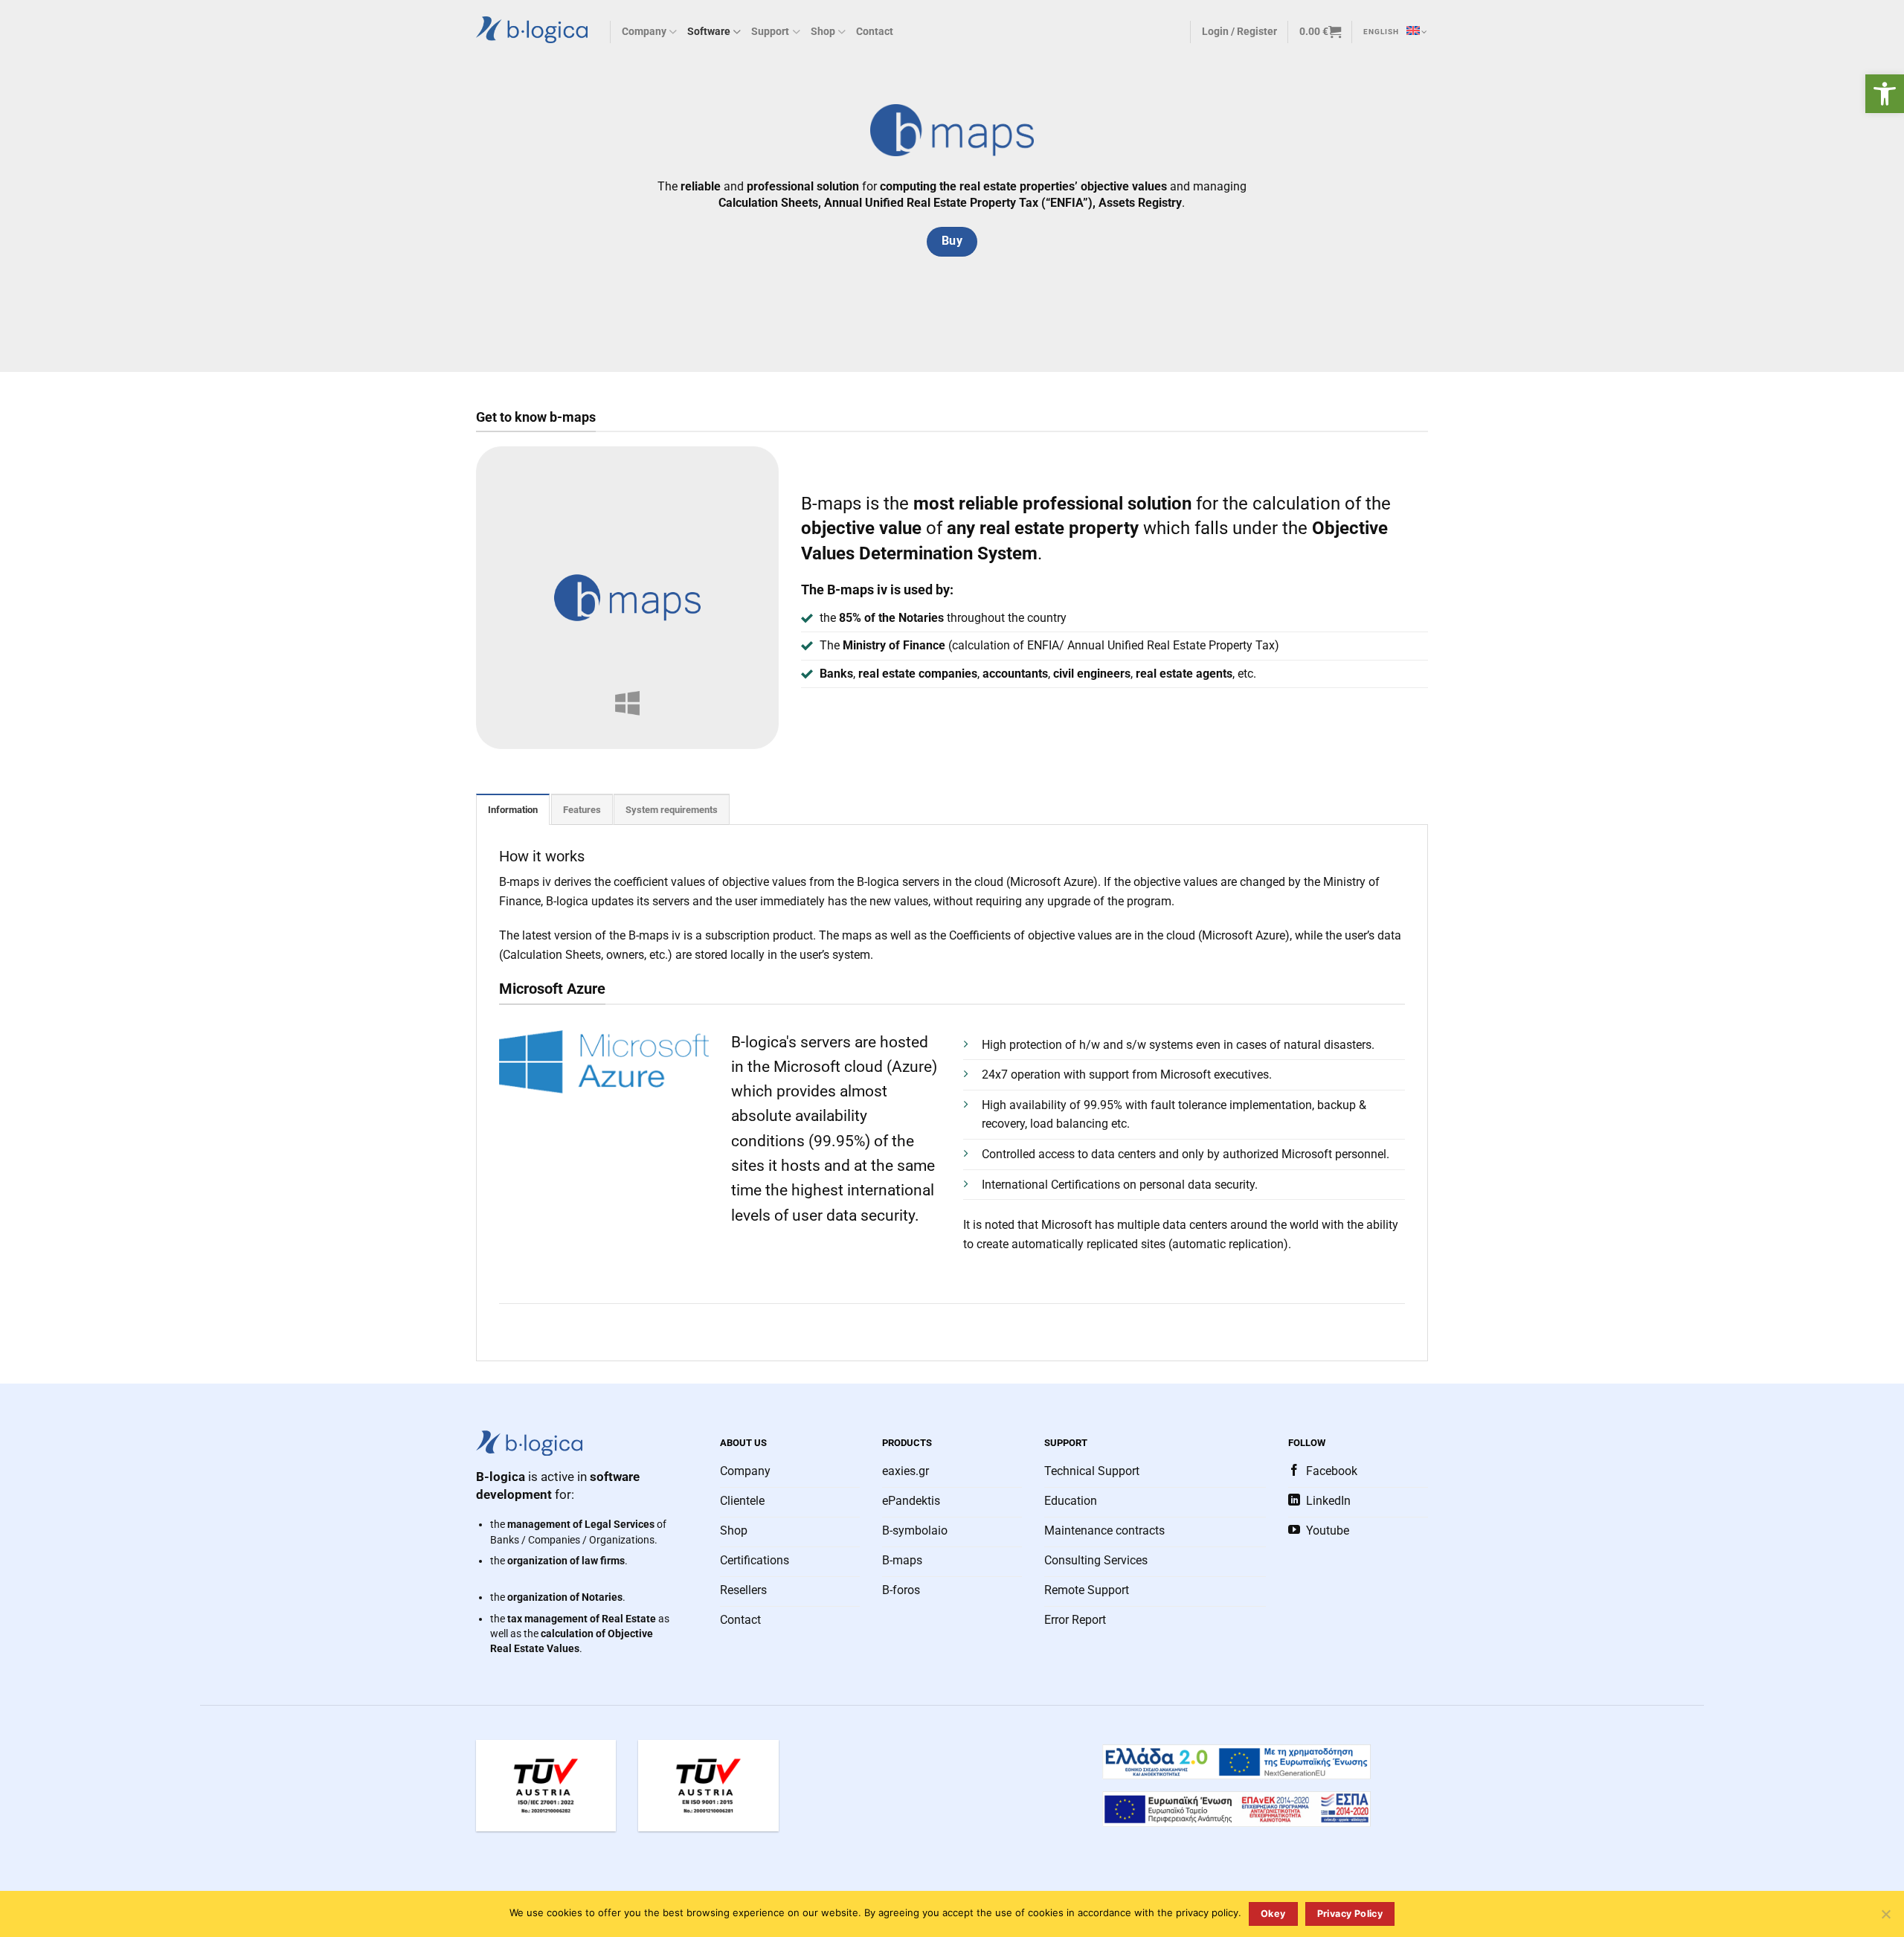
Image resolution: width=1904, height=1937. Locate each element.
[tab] (513, 809)
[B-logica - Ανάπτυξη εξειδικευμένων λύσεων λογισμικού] (532, 29)
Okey (1273, 1914)
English (1381, 32)
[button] (1885, 94)
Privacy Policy (1350, 1914)
